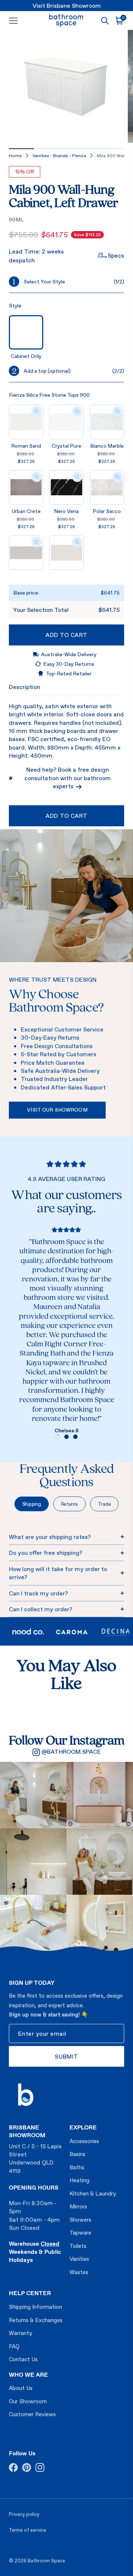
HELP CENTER (30, 2293)
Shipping (32, 1504)
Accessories (84, 2141)
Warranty (21, 2333)
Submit (66, 2056)
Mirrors (78, 2206)
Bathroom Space (46, 2561)
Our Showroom (28, 2401)
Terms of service (28, 2530)
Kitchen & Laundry (93, 2193)
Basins (77, 2154)
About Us (21, 2388)
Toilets (78, 2246)
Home (15, 156)
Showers (80, 2220)
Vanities (79, 2259)
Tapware (80, 2233)
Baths (77, 2167)
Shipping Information (35, 2307)
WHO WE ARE (28, 2374)
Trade (105, 1504)
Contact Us (23, 2359)
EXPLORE (83, 2127)
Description (25, 687)
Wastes (79, 2272)
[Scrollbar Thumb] (21, 149)
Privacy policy (24, 2514)
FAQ (14, 2346)
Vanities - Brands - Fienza (59, 156)
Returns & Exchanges (36, 2320)
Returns (69, 1504)
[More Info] (37, 411)
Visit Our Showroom (57, 1110)
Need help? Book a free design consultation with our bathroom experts (68, 778)
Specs (116, 255)
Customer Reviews (32, 2414)
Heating (79, 2180)
